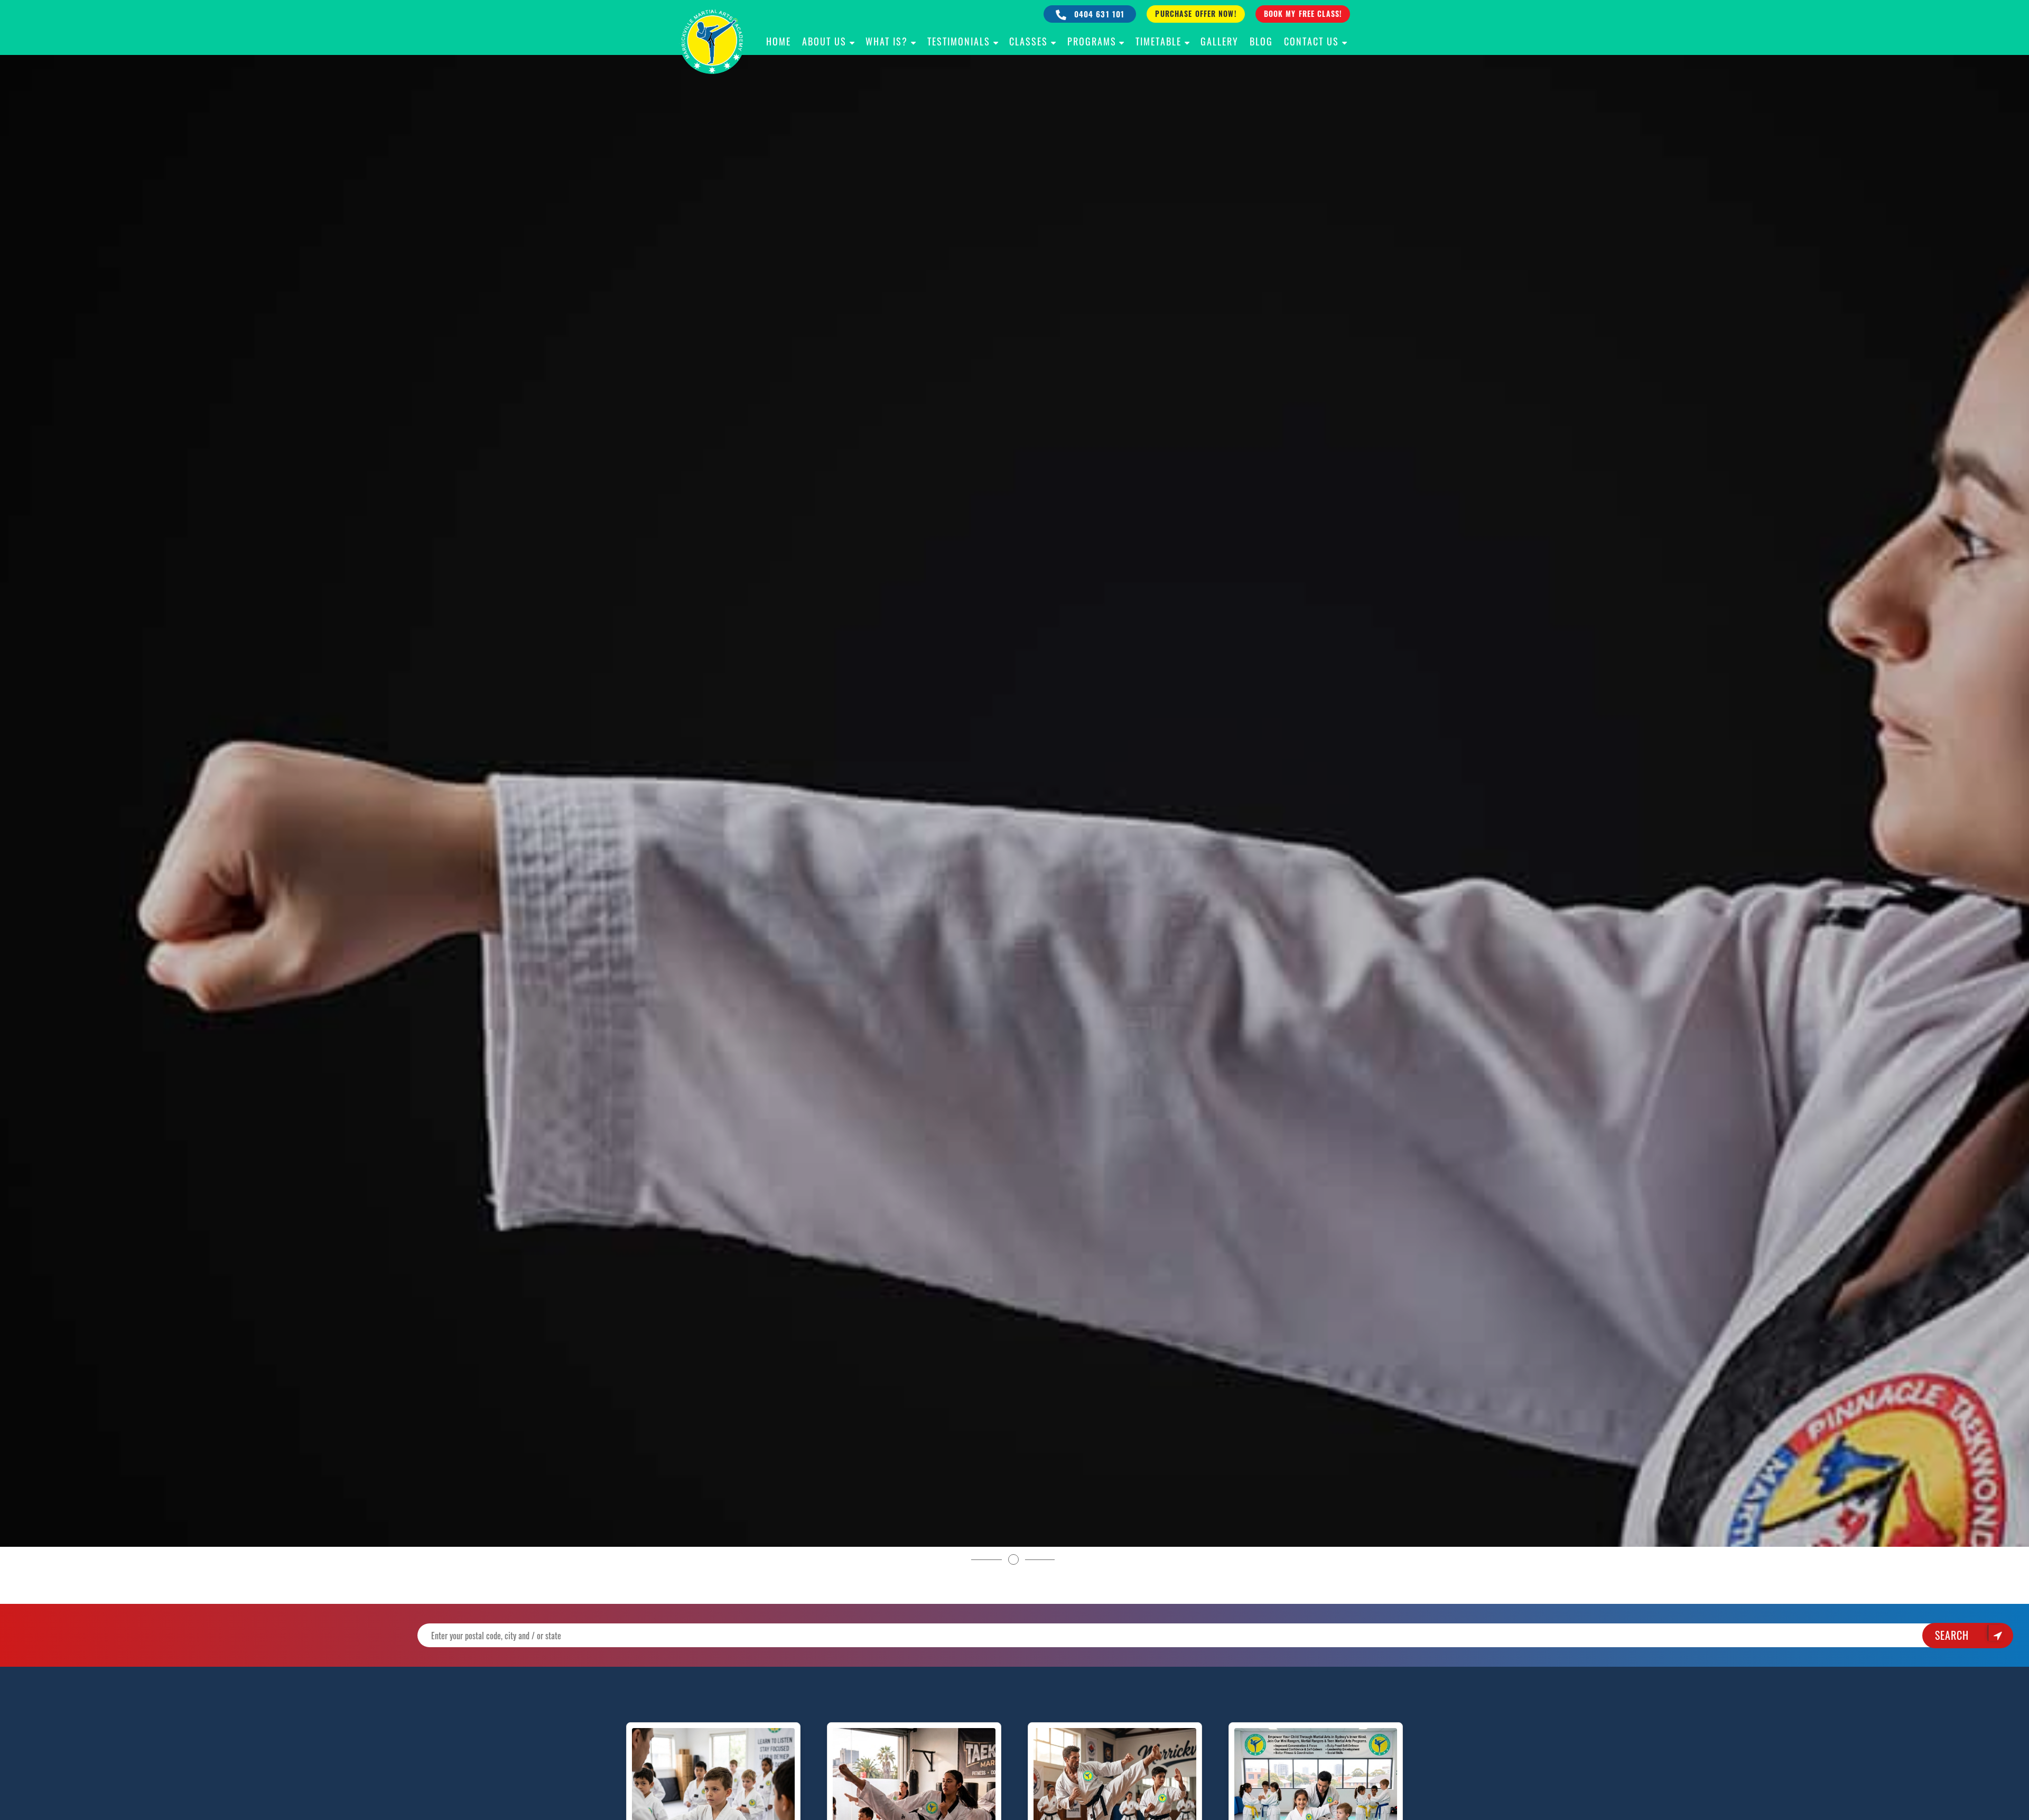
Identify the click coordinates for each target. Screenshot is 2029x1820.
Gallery (1220, 41)
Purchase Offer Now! (1195, 13)
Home (779, 41)
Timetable (1158, 41)
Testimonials (959, 41)
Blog (1261, 41)
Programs (1092, 41)
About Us (824, 41)
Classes (1029, 41)
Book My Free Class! (1303, 13)
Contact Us (1311, 41)
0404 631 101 (1098, 14)
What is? (887, 41)
